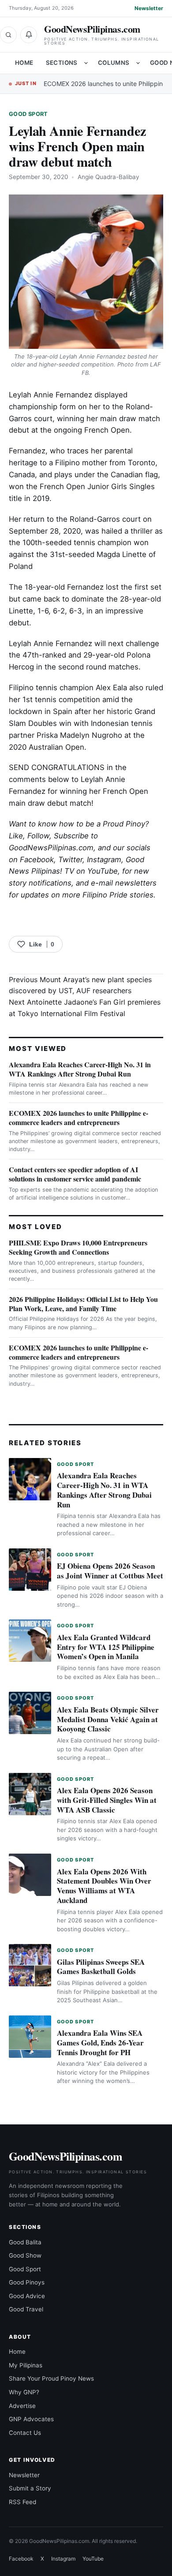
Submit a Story (30, 2488)
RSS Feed (22, 2502)
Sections (62, 63)
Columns (114, 63)
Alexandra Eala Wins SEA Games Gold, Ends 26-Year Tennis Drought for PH (100, 2043)
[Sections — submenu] (86, 63)
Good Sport (28, 114)
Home (24, 63)
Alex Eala (111, 688)
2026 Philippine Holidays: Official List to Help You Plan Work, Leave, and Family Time (83, 1304)
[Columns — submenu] (138, 63)
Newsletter (149, 8)
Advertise (22, 2406)
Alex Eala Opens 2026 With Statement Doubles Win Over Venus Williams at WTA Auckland (104, 1886)
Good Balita (25, 2242)
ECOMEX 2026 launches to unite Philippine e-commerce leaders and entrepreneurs (79, 1118)
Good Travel (26, 2309)
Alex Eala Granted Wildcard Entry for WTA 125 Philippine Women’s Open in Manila (106, 1647)
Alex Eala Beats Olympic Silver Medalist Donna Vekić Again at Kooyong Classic (108, 1719)
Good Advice (27, 2296)
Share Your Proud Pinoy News (51, 2378)
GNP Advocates (31, 2419)
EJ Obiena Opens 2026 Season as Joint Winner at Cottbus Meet (110, 1571)
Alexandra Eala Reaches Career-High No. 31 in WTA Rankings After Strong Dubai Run (80, 1069)
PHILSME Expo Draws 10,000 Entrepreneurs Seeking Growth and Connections (78, 1247)
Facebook (37, 860)
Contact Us (25, 2433)
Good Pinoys (27, 2282)
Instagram (104, 860)
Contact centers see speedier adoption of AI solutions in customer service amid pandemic (75, 1174)
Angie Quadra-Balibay (108, 177)
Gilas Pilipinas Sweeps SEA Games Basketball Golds (101, 1967)
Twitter (70, 860)
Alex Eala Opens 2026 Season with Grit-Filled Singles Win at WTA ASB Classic (107, 1800)
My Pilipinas (26, 2365)
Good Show (25, 2255)
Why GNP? (24, 2392)
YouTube (93, 2559)
